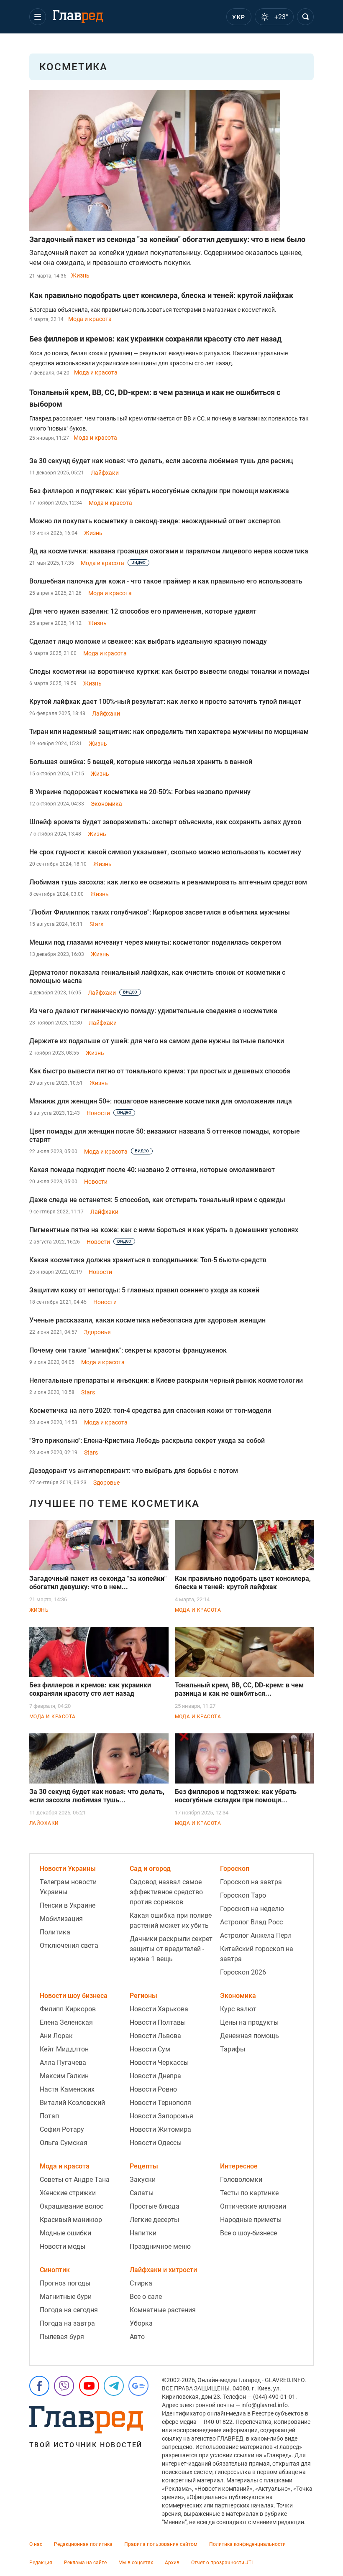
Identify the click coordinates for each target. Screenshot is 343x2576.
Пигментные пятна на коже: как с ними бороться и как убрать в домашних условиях (164, 1230)
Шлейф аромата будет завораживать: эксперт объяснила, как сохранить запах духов (165, 822)
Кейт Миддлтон (64, 2049)
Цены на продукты (249, 2022)
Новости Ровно (153, 2089)
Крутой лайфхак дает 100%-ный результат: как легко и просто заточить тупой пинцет (165, 702)
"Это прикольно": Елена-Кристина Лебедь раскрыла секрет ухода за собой (147, 1441)
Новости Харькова (159, 2009)
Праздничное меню (160, 2246)
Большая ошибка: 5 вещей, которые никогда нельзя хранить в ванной (141, 762)
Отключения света (69, 1945)
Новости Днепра (155, 2076)
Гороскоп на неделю (252, 1909)
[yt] (89, 2386)
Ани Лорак (56, 2036)
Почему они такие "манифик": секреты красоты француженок (128, 1350)
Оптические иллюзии (253, 2206)
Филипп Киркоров (68, 2009)
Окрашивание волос (72, 2206)
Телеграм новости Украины (68, 1887)
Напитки (143, 2233)
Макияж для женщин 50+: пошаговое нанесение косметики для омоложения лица (161, 1101)
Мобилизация (61, 1919)
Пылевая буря (62, 2337)
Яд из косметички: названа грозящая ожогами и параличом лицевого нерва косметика (169, 551)
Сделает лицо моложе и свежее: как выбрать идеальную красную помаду (148, 641)
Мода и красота (90, 319)
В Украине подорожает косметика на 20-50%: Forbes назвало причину (140, 792)
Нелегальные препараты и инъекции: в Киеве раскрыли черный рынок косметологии (166, 1380)
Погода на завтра (67, 2323)
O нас (36, 2544)
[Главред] (78, 17)
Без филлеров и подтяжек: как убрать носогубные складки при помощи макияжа (159, 491)
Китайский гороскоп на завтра (257, 1954)
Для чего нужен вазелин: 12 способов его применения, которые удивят (143, 611)
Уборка (141, 2323)
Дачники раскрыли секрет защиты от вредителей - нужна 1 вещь (171, 1949)
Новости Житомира (160, 2129)
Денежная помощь (250, 2036)
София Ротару (62, 2129)
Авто (137, 2337)
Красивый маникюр (71, 2220)
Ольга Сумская (64, 2143)
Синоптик (55, 2270)
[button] (38, 17)
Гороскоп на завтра (251, 1882)
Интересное (239, 2166)
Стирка (141, 2283)
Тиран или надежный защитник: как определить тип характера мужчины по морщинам (169, 732)
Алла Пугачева (63, 2063)
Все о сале (146, 2297)
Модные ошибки (65, 2233)
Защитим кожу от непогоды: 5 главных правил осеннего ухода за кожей (144, 1290)
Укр (239, 17)
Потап (49, 2116)
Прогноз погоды (65, 2283)
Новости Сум (150, 2049)
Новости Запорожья (161, 2116)
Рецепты (144, 2166)
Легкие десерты (154, 2220)
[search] (305, 17)
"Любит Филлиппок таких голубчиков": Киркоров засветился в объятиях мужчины (160, 912)
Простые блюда (155, 2206)
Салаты (142, 2193)
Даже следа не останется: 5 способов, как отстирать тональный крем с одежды (157, 1200)
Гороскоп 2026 (243, 1972)
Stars (96, 924)
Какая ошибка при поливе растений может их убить (171, 1920)
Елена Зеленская (66, 2022)
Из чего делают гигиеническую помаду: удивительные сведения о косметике (153, 1011)
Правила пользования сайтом (161, 2544)
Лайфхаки (105, 473)
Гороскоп (235, 1869)
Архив (172, 2563)
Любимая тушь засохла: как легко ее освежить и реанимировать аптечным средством (168, 882)
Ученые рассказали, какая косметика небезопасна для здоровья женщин (147, 1320)
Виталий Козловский (72, 2103)
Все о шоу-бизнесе (248, 2233)
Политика (55, 1932)
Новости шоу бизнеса (74, 1996)
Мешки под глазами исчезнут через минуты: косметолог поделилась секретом (155, 942)
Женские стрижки (68, 2193)
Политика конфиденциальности (247, 2544)
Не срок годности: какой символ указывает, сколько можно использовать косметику (165, 852)
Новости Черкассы (159, 2063)
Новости (98, 1113)
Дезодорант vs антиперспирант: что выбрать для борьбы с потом (134, 1471)
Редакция (41, 2563)
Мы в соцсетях (136, 2563)
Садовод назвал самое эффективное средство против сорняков (166, 1892)
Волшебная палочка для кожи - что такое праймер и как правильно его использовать (166, 581)
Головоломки (241, 2180)
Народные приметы (251, 2220)
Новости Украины (68, 1869)
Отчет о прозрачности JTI (222, 2563)
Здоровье (97, 1332)
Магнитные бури (66, 2297)
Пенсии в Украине (68, 1905)
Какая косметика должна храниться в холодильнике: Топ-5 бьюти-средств (148, 1260)
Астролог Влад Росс (251, 1922)
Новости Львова (155, 2036)
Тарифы (233, 2049)
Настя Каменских (67, 2089)
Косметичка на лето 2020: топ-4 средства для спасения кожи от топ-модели (150, 1410)
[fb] (39, 2386)
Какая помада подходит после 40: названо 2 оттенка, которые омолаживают (152, 1170)
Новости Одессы (156, 2143)
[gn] (138, 2386)
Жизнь (80, 275)
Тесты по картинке (249, 2193)
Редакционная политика (83, 2544)
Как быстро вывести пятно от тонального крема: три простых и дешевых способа (160, 1071)
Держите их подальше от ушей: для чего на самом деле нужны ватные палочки (157, 1041)
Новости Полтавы (158, 2022)
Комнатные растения (163, 2310)
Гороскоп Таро (243, 1895)
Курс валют (238, 2009)
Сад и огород (150, 1869)
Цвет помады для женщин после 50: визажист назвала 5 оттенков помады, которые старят (165, 1135)
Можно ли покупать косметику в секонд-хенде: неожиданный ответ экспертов (155, 521)
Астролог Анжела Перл (256, 1935)
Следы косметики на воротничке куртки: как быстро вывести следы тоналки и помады (169, 671)
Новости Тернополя (160, 2103)
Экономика (106, 804)
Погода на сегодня (69, 2310)
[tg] (114, 2386)
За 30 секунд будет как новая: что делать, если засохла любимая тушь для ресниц (161, 461)
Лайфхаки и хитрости (163, 2270)
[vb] (64, 2386)
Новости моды (63, 2246)
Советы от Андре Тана (75, 2180)
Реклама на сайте (85, 2563)
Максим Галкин (64, 2076)
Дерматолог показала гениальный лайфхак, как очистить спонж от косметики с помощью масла (157, 977)
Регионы (143, 1996)
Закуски (143, 2180)
